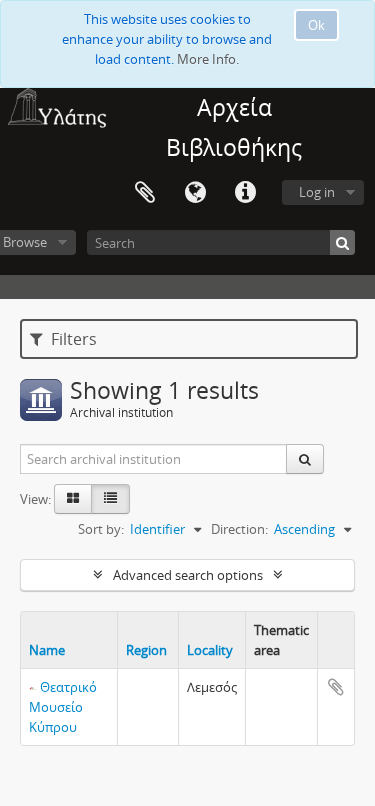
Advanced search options (188, 575)
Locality (210, 650)
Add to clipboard (336, 687)
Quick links (245, 193)
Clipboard (145, 193)
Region (146, 650)
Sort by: (101, 529)
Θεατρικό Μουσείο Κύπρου (63, 707)
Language (195, 193)
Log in (317, 192)
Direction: (239, 529)
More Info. (208, 59)
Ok (316, 25)
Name (47, 650)
